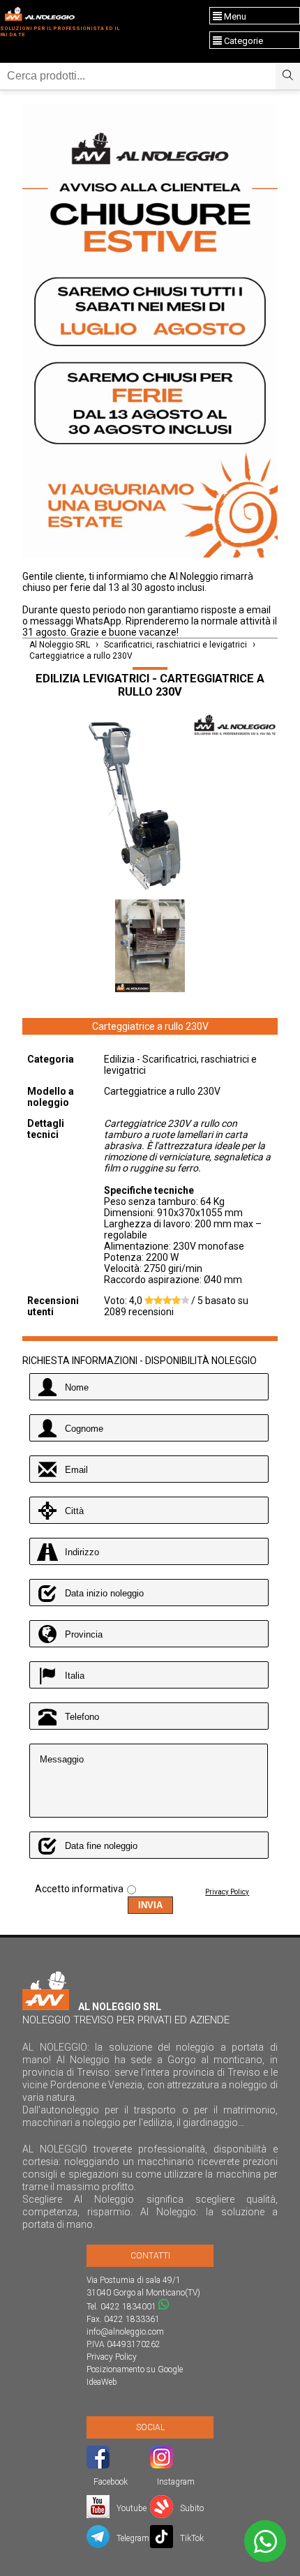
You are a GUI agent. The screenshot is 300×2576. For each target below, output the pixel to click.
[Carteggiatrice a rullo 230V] (150, 805)
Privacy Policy (227, 1892)
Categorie (242, 41)
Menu (234, 16)
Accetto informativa (79, 1889)
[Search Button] (288, 76)
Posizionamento (115, 2369)
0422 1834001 (128, 2307)
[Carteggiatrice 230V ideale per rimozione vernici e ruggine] (150, 947)
